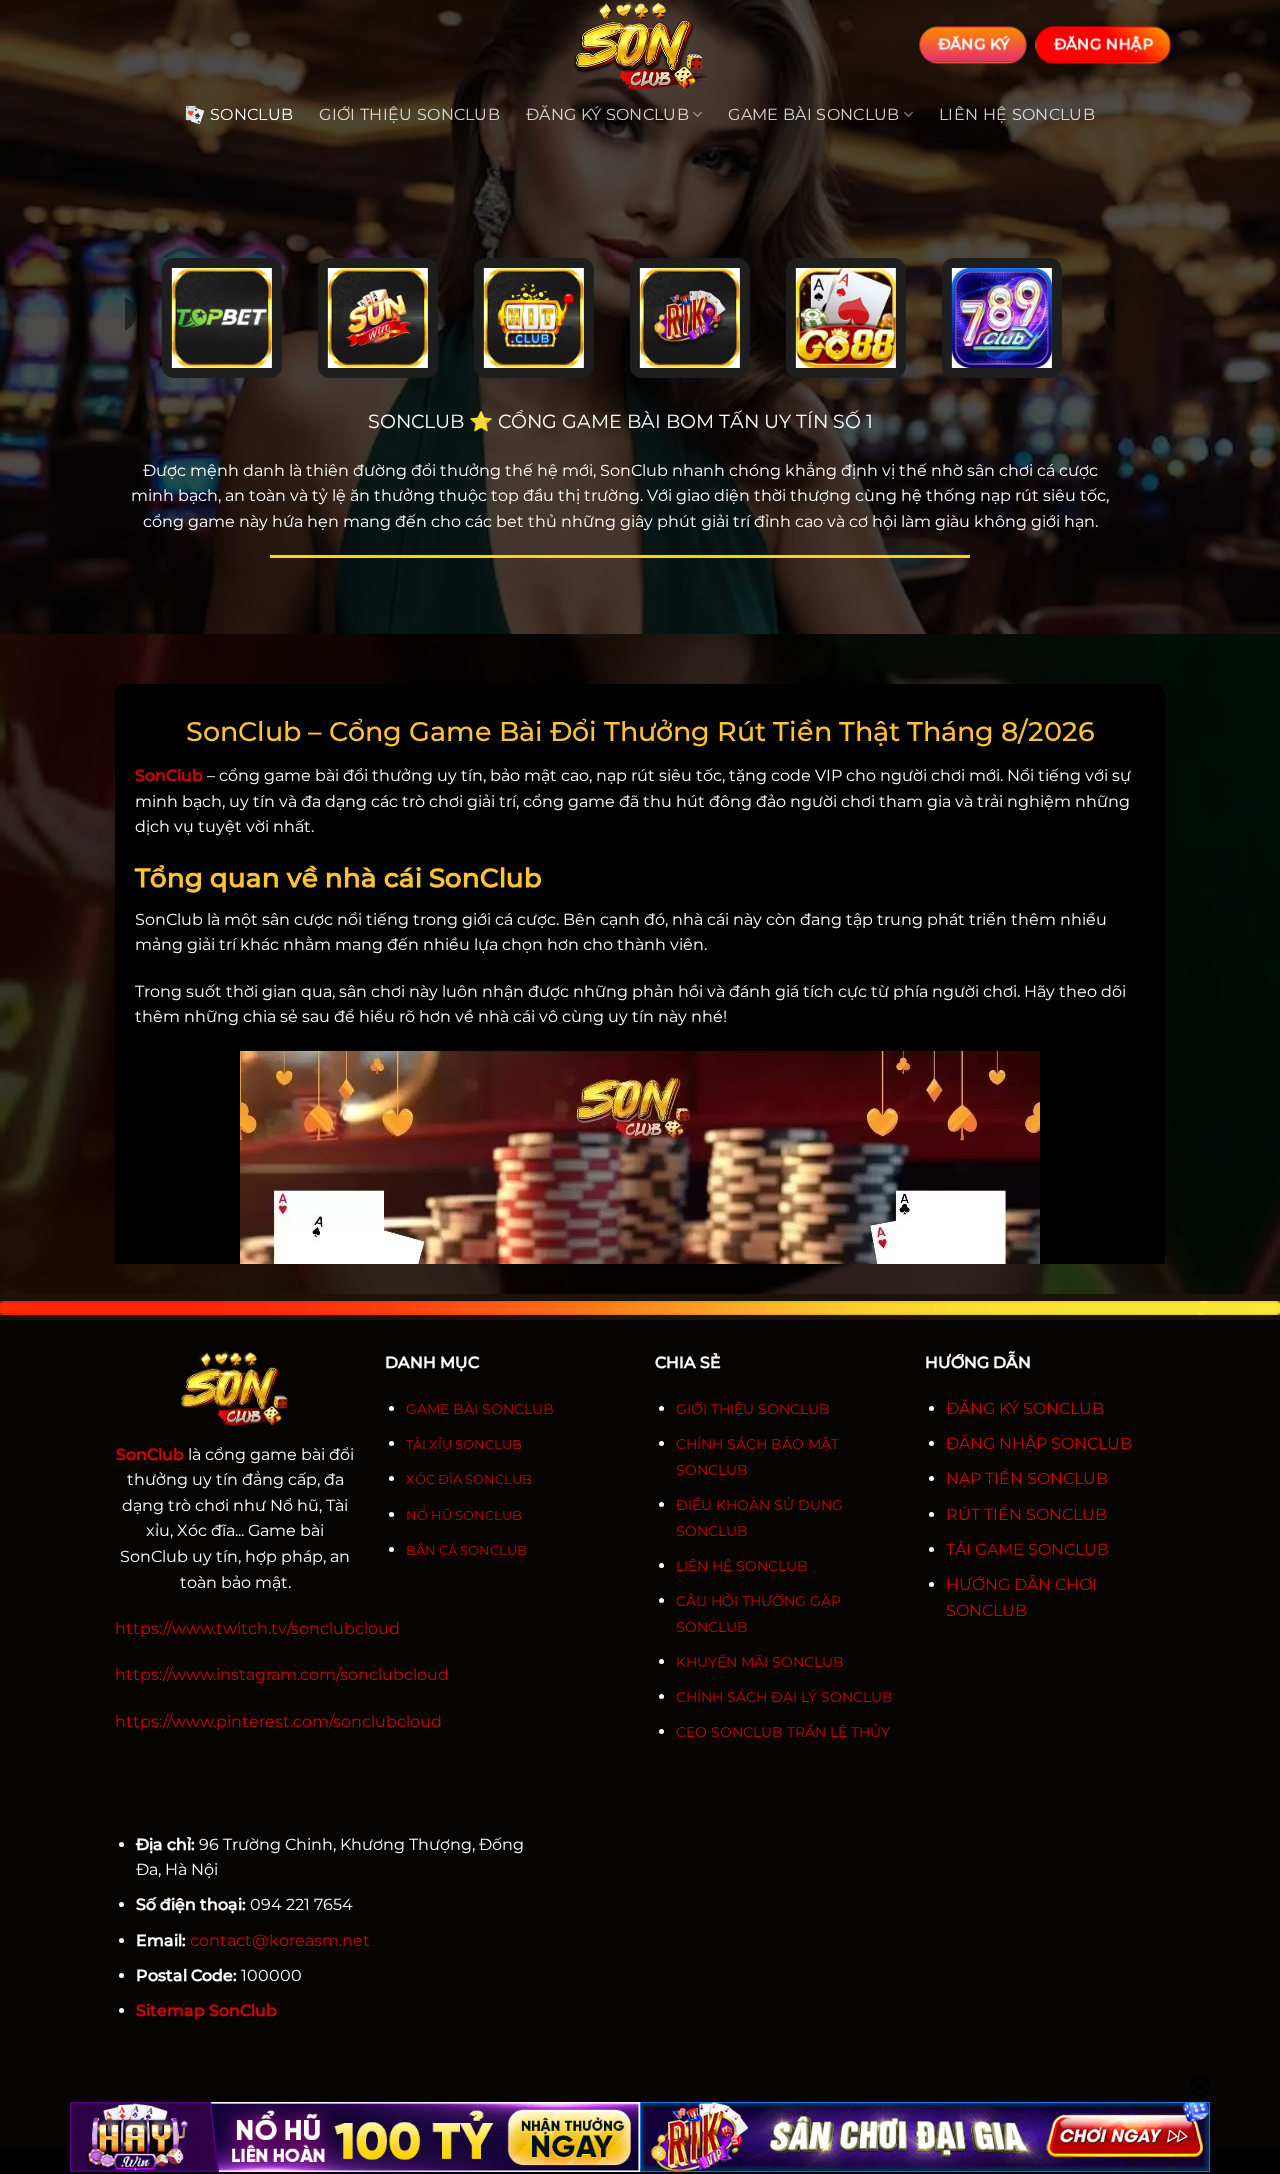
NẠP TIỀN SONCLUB (1027, 1478)
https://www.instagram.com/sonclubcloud (282, 1674)
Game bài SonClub (813, 114)
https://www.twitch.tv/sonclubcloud (257, 1628)
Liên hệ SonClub (1017, 114)
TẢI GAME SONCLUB (1027, 1549)
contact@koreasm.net (280, 1940)
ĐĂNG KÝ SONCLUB (1025, 1408)
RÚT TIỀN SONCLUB (1026, 1514)
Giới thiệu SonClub (409, 114)
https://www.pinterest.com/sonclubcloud (278, 1721)
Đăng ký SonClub (607, 114)
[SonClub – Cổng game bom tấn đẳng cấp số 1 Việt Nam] (640, 45)
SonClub (251, 114)
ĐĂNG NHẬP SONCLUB (1039, 1443)
